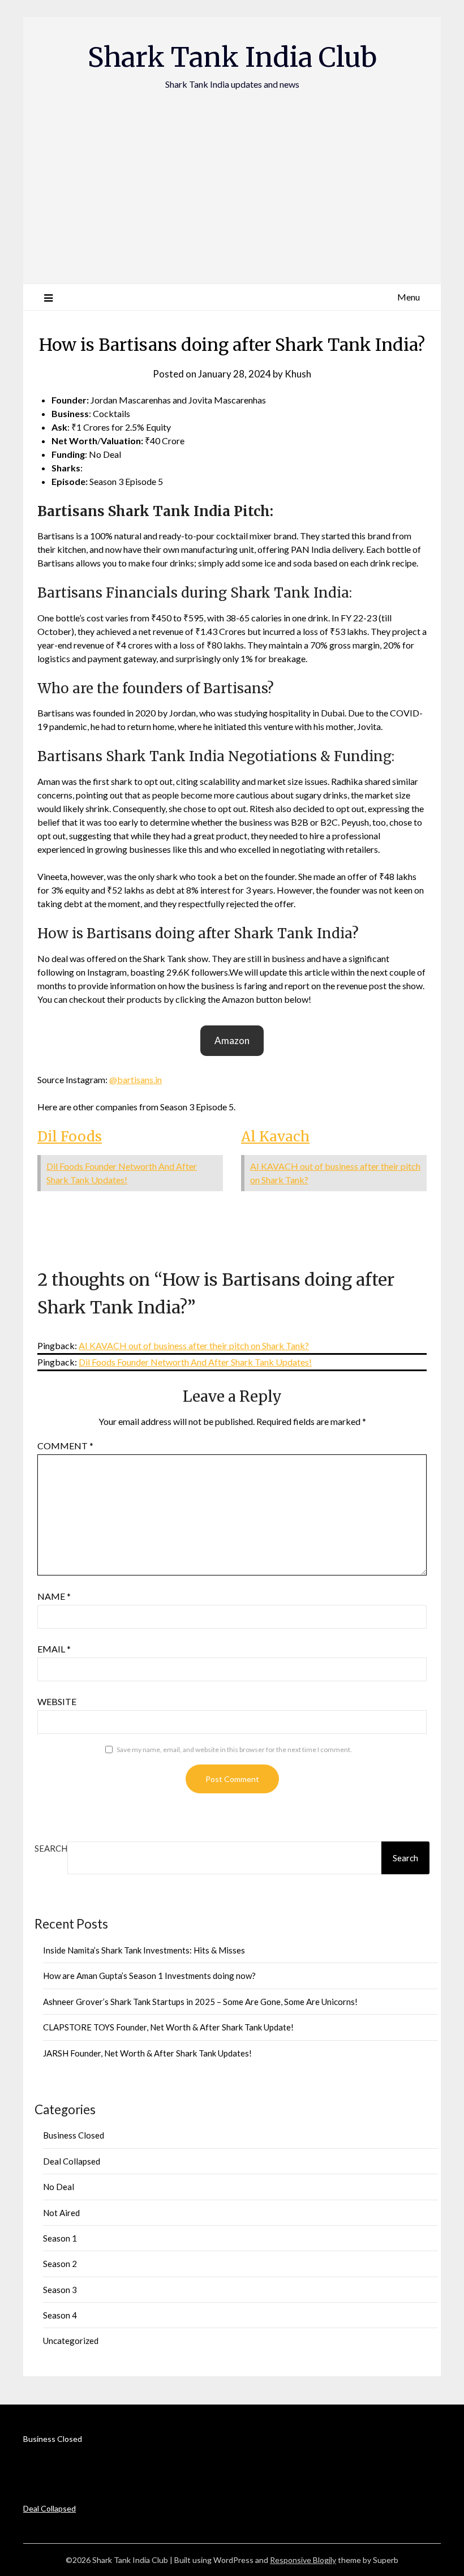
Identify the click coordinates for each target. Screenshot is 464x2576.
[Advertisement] (232, 176)
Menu (409, 297)
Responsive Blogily (303, 2560)
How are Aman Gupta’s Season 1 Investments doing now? (149, 1976)
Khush (298, 374)
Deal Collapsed (72, 2161)
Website (57, 1701)
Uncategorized (71, 2341)
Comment (65, 1446)
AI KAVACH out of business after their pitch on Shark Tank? (194, 1345)
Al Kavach (275, 1137)
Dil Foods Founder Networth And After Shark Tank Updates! (195, 1362)
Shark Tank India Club (232, 57)
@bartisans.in (136, 1079)
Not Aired (61, 2213)
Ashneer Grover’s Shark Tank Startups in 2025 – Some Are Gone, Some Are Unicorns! (200, 2002)
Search (51, 1848)
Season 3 (60, 2290)
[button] (232, 1041)
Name (54, 1596)
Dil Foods (70, 1137)
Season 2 (60, 2264)
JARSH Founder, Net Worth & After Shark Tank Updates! (147, 2053)
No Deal (59, 2187)
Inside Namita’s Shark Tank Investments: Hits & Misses (144, 1950)
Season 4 (60, 2315)
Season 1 (60, 2238)
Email (54, 1649)
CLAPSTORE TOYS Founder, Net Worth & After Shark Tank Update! (168, 2027)
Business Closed (74, 2135)
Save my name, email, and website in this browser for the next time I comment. (234, 1749)
